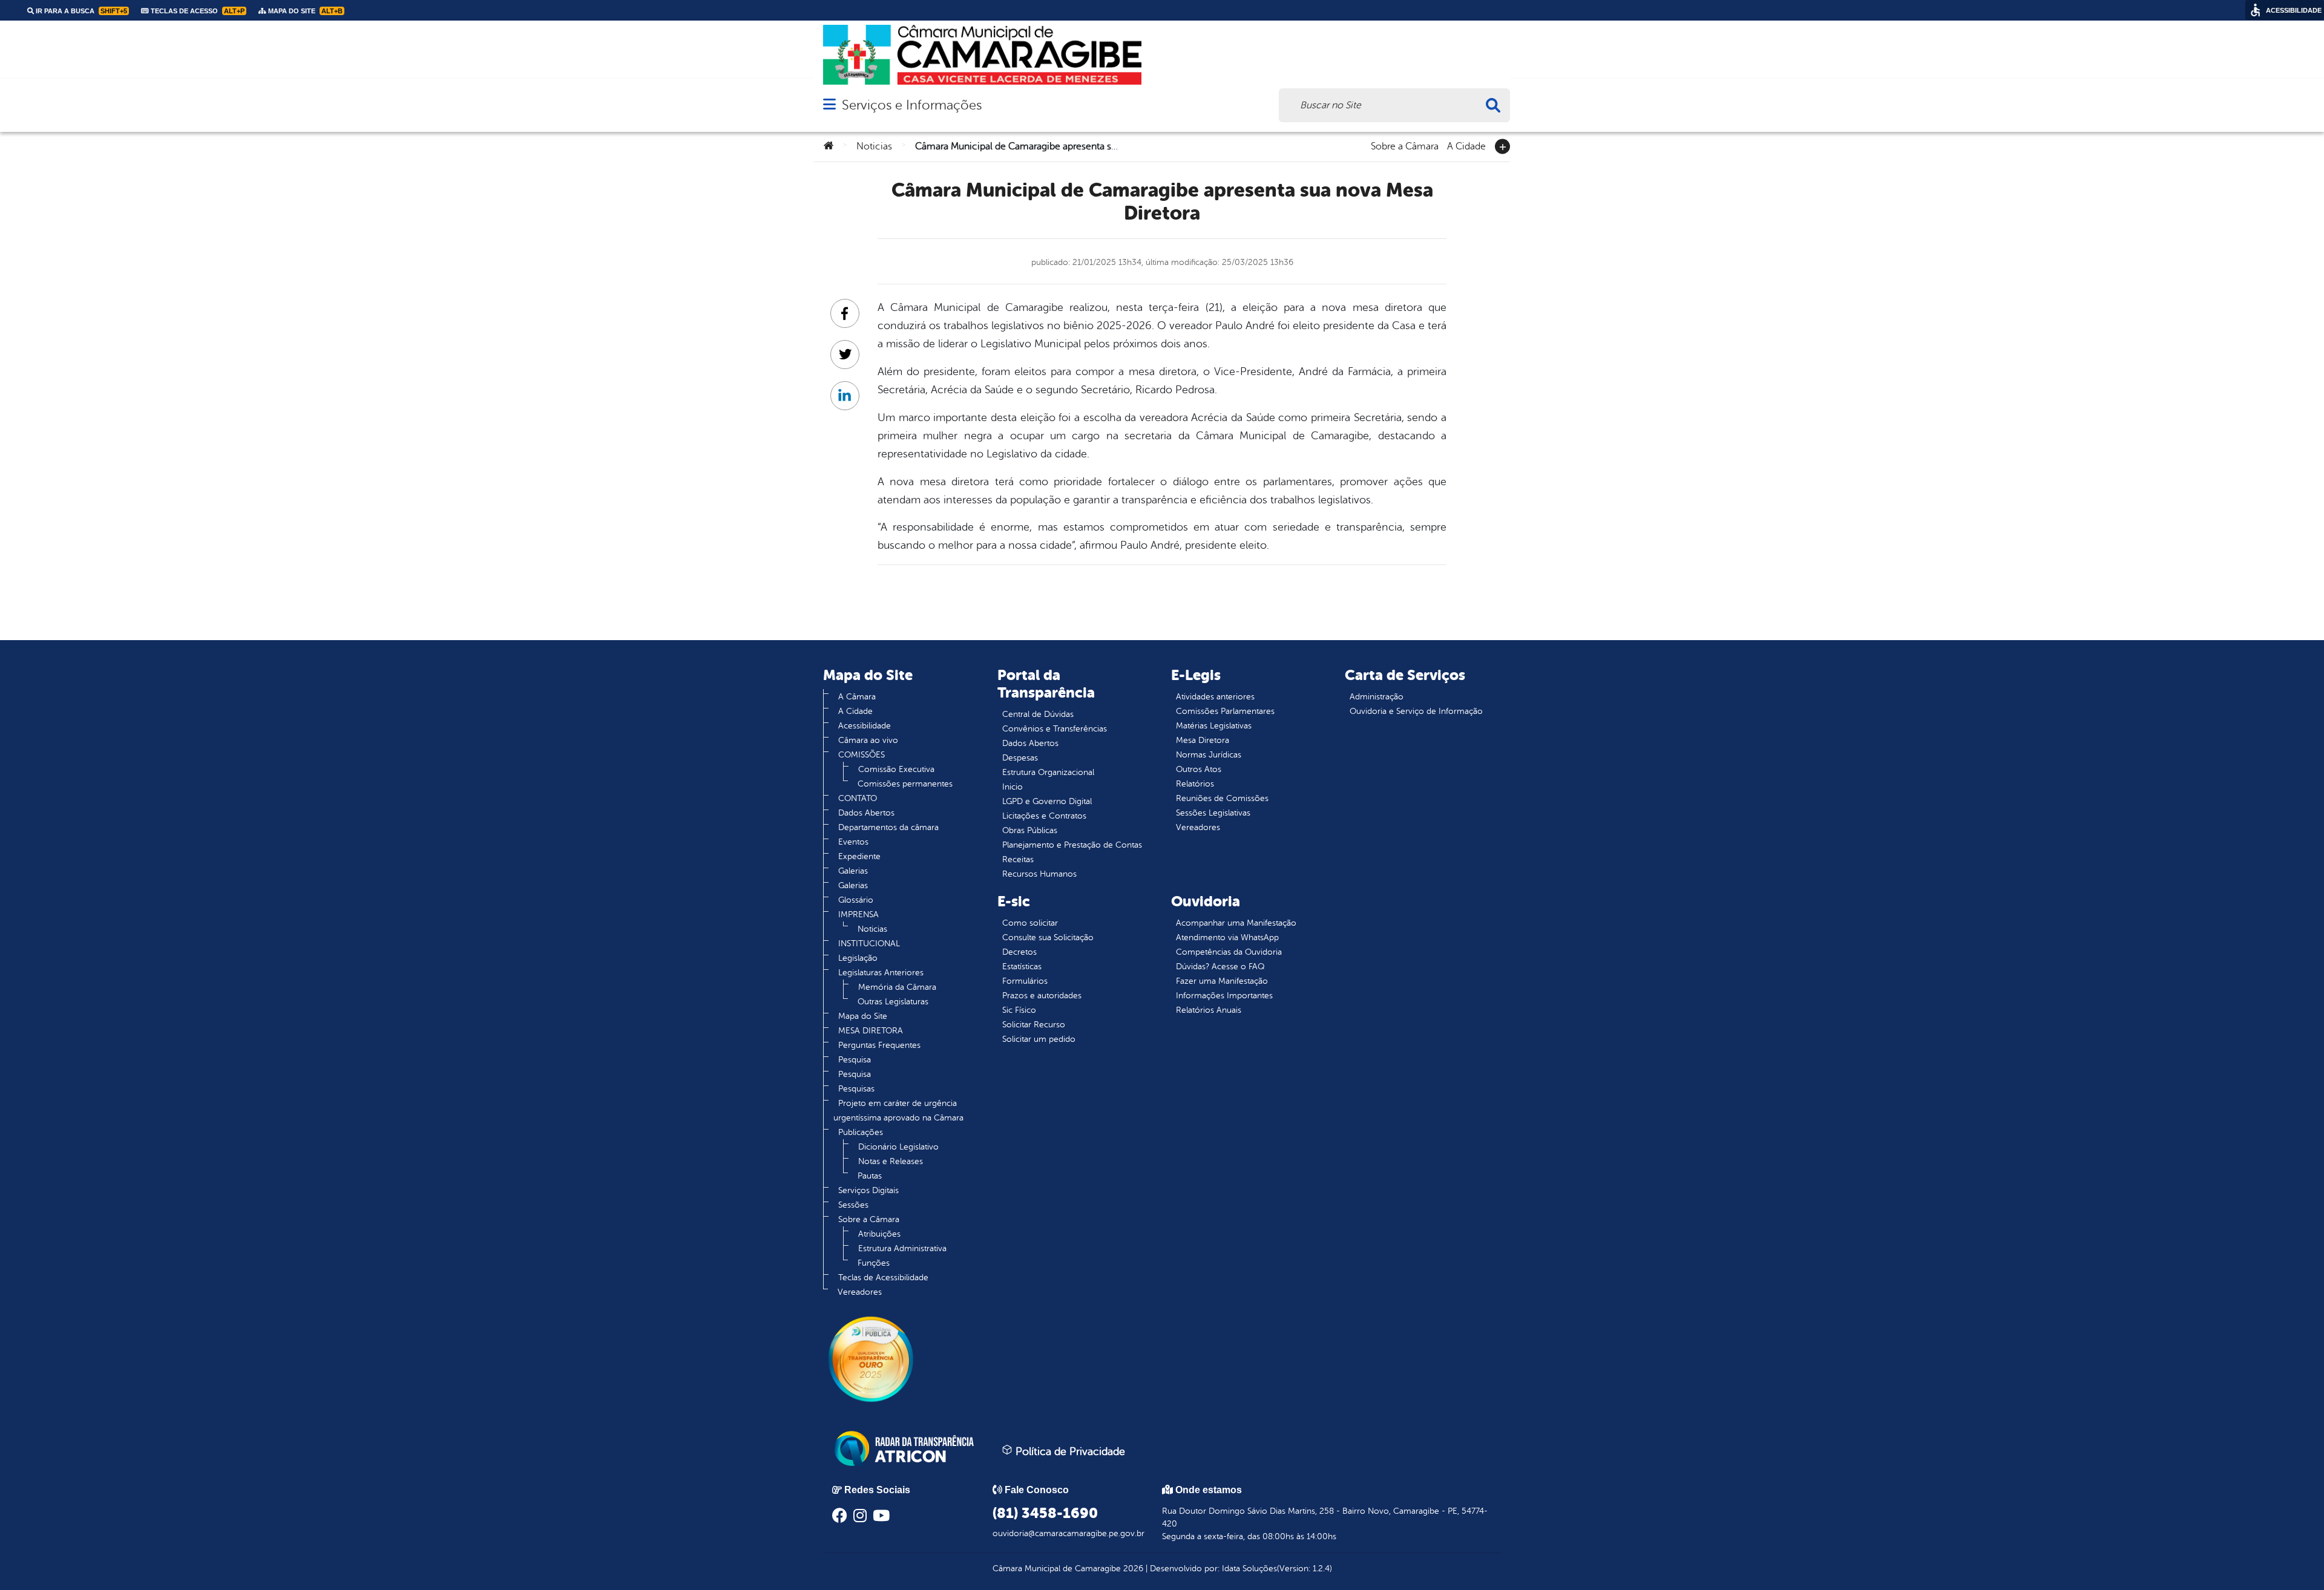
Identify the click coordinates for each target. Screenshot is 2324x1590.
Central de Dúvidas (1038, 714)
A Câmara (857, 697)
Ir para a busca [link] (80, 11)
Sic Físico (1019, 1010)
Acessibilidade (865, 726)
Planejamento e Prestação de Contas (1072, 845)
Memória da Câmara (897, 987)
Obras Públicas (1030, 830)
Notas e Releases (891, 1161)
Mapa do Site (863, 1016)
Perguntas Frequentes (879, 1045)
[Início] (829, 146)
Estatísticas (1022, 967)
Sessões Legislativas (1213, 813)
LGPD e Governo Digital (1047, 801)
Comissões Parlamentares (1225, 711)
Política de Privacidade (1069, 1451)
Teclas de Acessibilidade (883, 1278)
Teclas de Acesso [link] (197, 11)
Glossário (856, 900)
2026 (1132, 1569)
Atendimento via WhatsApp (1227, 937)
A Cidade (1466, 145)
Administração (1377, 697)
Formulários (1025, 981)
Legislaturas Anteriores (881, 973)
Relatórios (1195, 784)
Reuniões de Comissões (1222, 798)
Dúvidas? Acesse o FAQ (1220, 967)
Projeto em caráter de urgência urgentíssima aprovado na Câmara (898, 1111)
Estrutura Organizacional (1048, 772)
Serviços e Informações (912, 105)
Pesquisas (856, 1089)
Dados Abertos (866, 813)
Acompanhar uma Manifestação (1236, 923)
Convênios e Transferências (1055, 729)
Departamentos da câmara (888, 827)
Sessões (853, 1205)
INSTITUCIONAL (869, 944)
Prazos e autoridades (1042, 996)
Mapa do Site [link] (304, 11)
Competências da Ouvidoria (1229, 952)
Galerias (853, 871)
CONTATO (858, 798)
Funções (874, 1263)
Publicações (861, 1132)
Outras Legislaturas (893, 1002)
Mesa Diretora (1203, 740)
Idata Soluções (1249, 1569)
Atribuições (879, 1234)
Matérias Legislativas (1214, 726)
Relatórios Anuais (1209, 1010)
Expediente (859, 856)
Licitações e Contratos (1044, 816)
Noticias (874, 146)
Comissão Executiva (896, 769)
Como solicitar (1030, 923)
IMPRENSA (858, 914)
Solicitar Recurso (1034, 1025)
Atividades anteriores (1215, 697)
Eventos (853, 842)
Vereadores (860, 1292)
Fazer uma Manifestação (1222, 981)
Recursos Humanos (1039, 874)
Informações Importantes (1224, 996)
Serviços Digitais (868, 1190)
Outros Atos (1199, 769)
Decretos (1019, 952)
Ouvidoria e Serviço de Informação (1416, 711)
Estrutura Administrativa (902, 1248)
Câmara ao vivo (868, 740)
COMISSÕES (862, 755)
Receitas (1018, 859)
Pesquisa (855, 1060)
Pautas (870, 1176)
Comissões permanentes (905, 784)
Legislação (858, 958)
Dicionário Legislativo (898, 1147)
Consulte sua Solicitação (1048, 937)
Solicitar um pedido (1039, 1039)
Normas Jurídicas (1209, 755)
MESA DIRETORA (871, 1031)
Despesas (1020, 758)
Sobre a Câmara (1405, 145)
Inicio (1013, 787)
